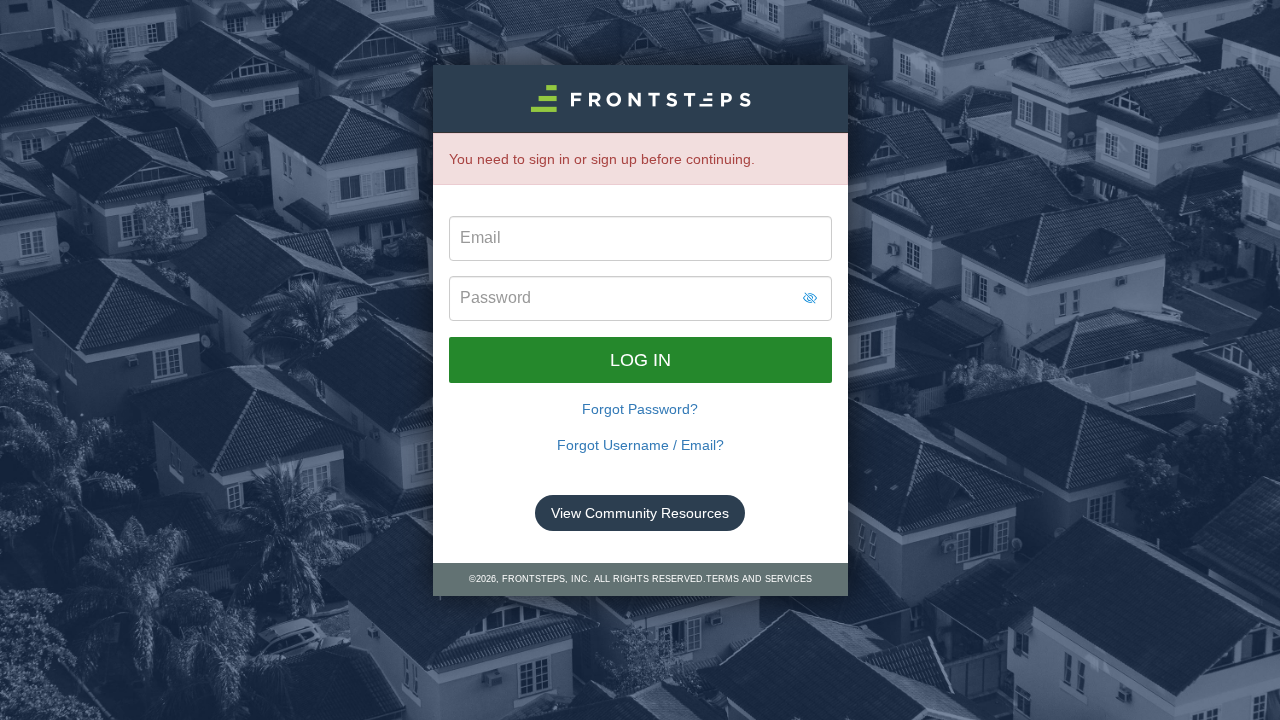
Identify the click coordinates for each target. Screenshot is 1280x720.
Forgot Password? (640, 409)
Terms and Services (759, 579)
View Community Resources (640, 513)
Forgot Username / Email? (640, 445)
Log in (640, 360)
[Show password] (810, 298)
